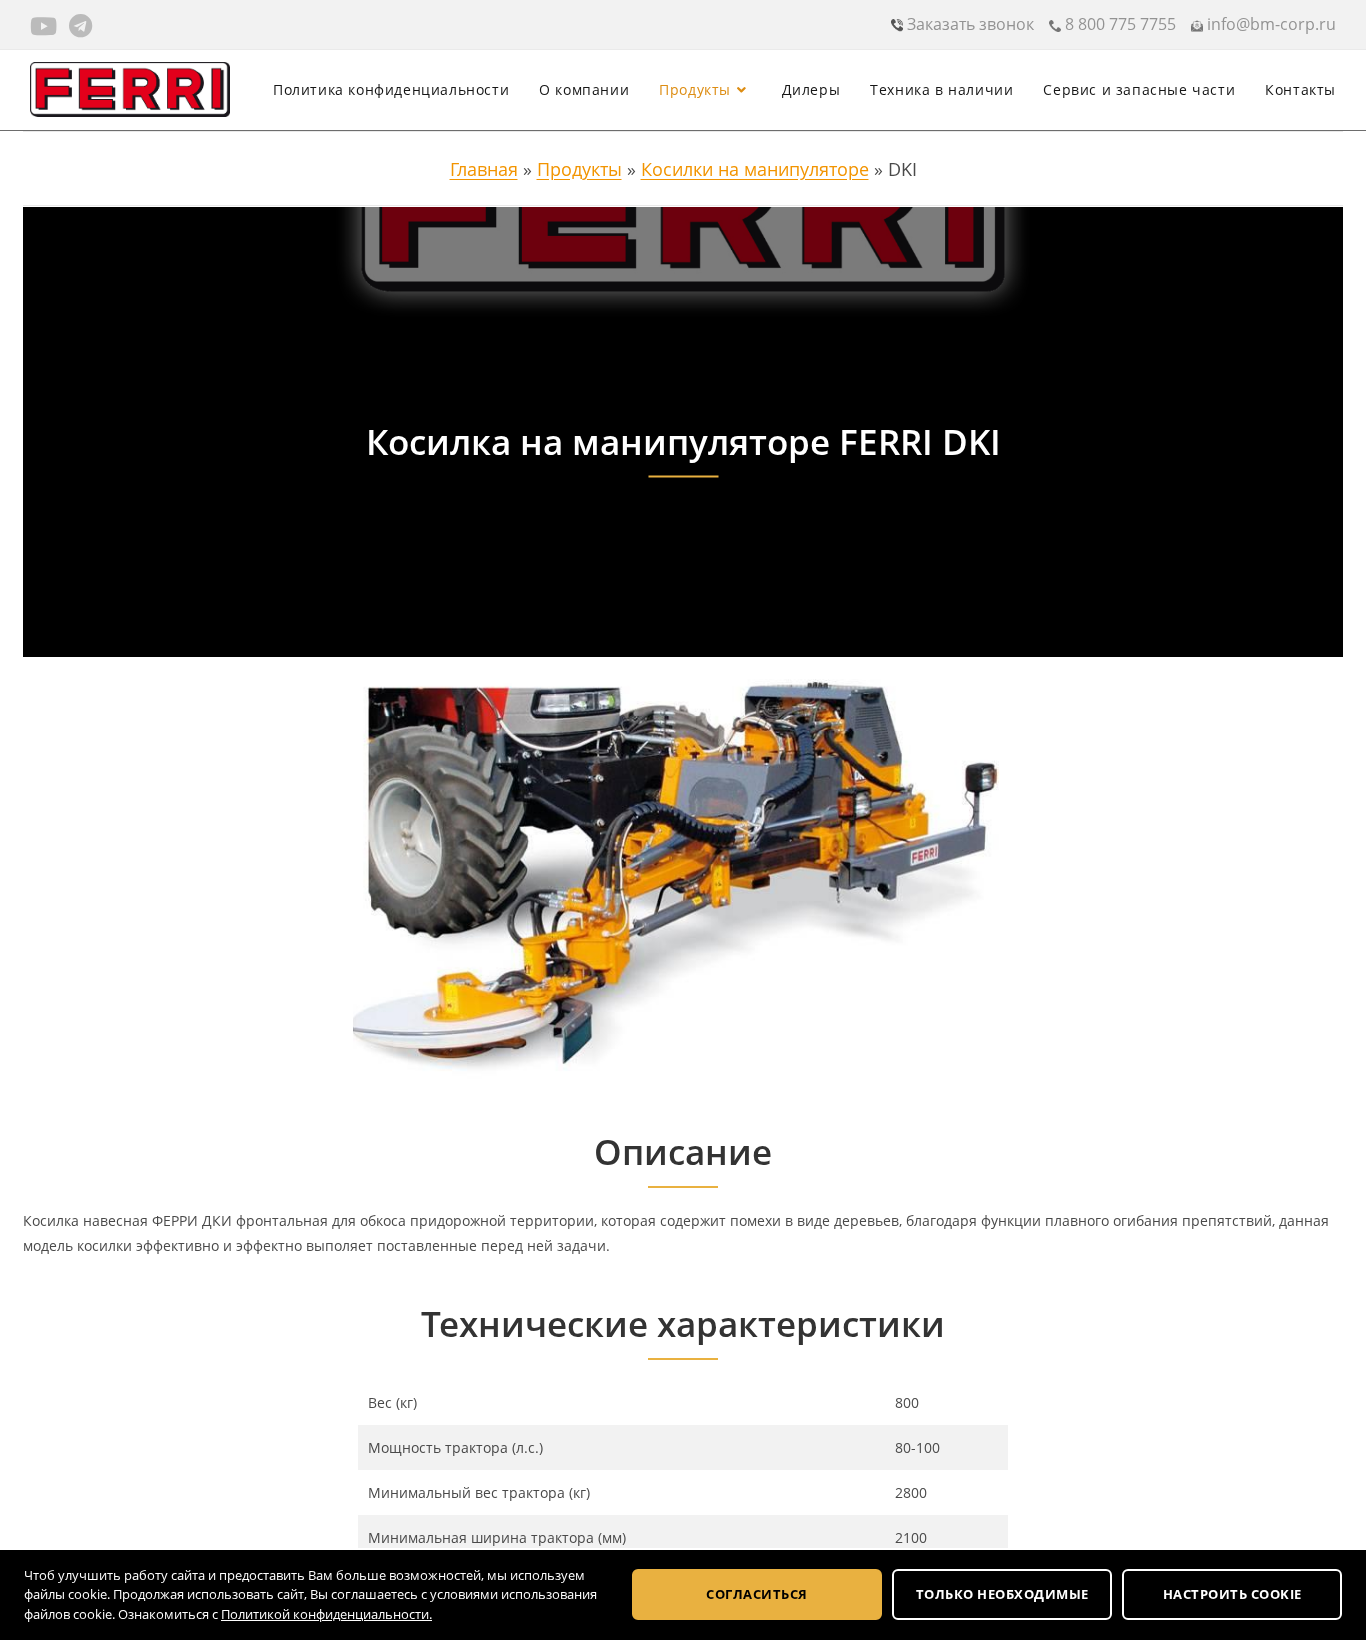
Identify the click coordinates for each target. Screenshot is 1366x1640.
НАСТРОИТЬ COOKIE (1232, 1594)
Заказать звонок (968, 24)
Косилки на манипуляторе (755, 169)
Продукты (579, 169)
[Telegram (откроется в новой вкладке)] (80, 26)
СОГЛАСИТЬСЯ (757, 1594)
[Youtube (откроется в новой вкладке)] (46, 26)
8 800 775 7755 (1118, 24)
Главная (484, 169)
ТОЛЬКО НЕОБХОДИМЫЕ (1002, 1594)
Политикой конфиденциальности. (326, 1614)
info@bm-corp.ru (1269, 24)
